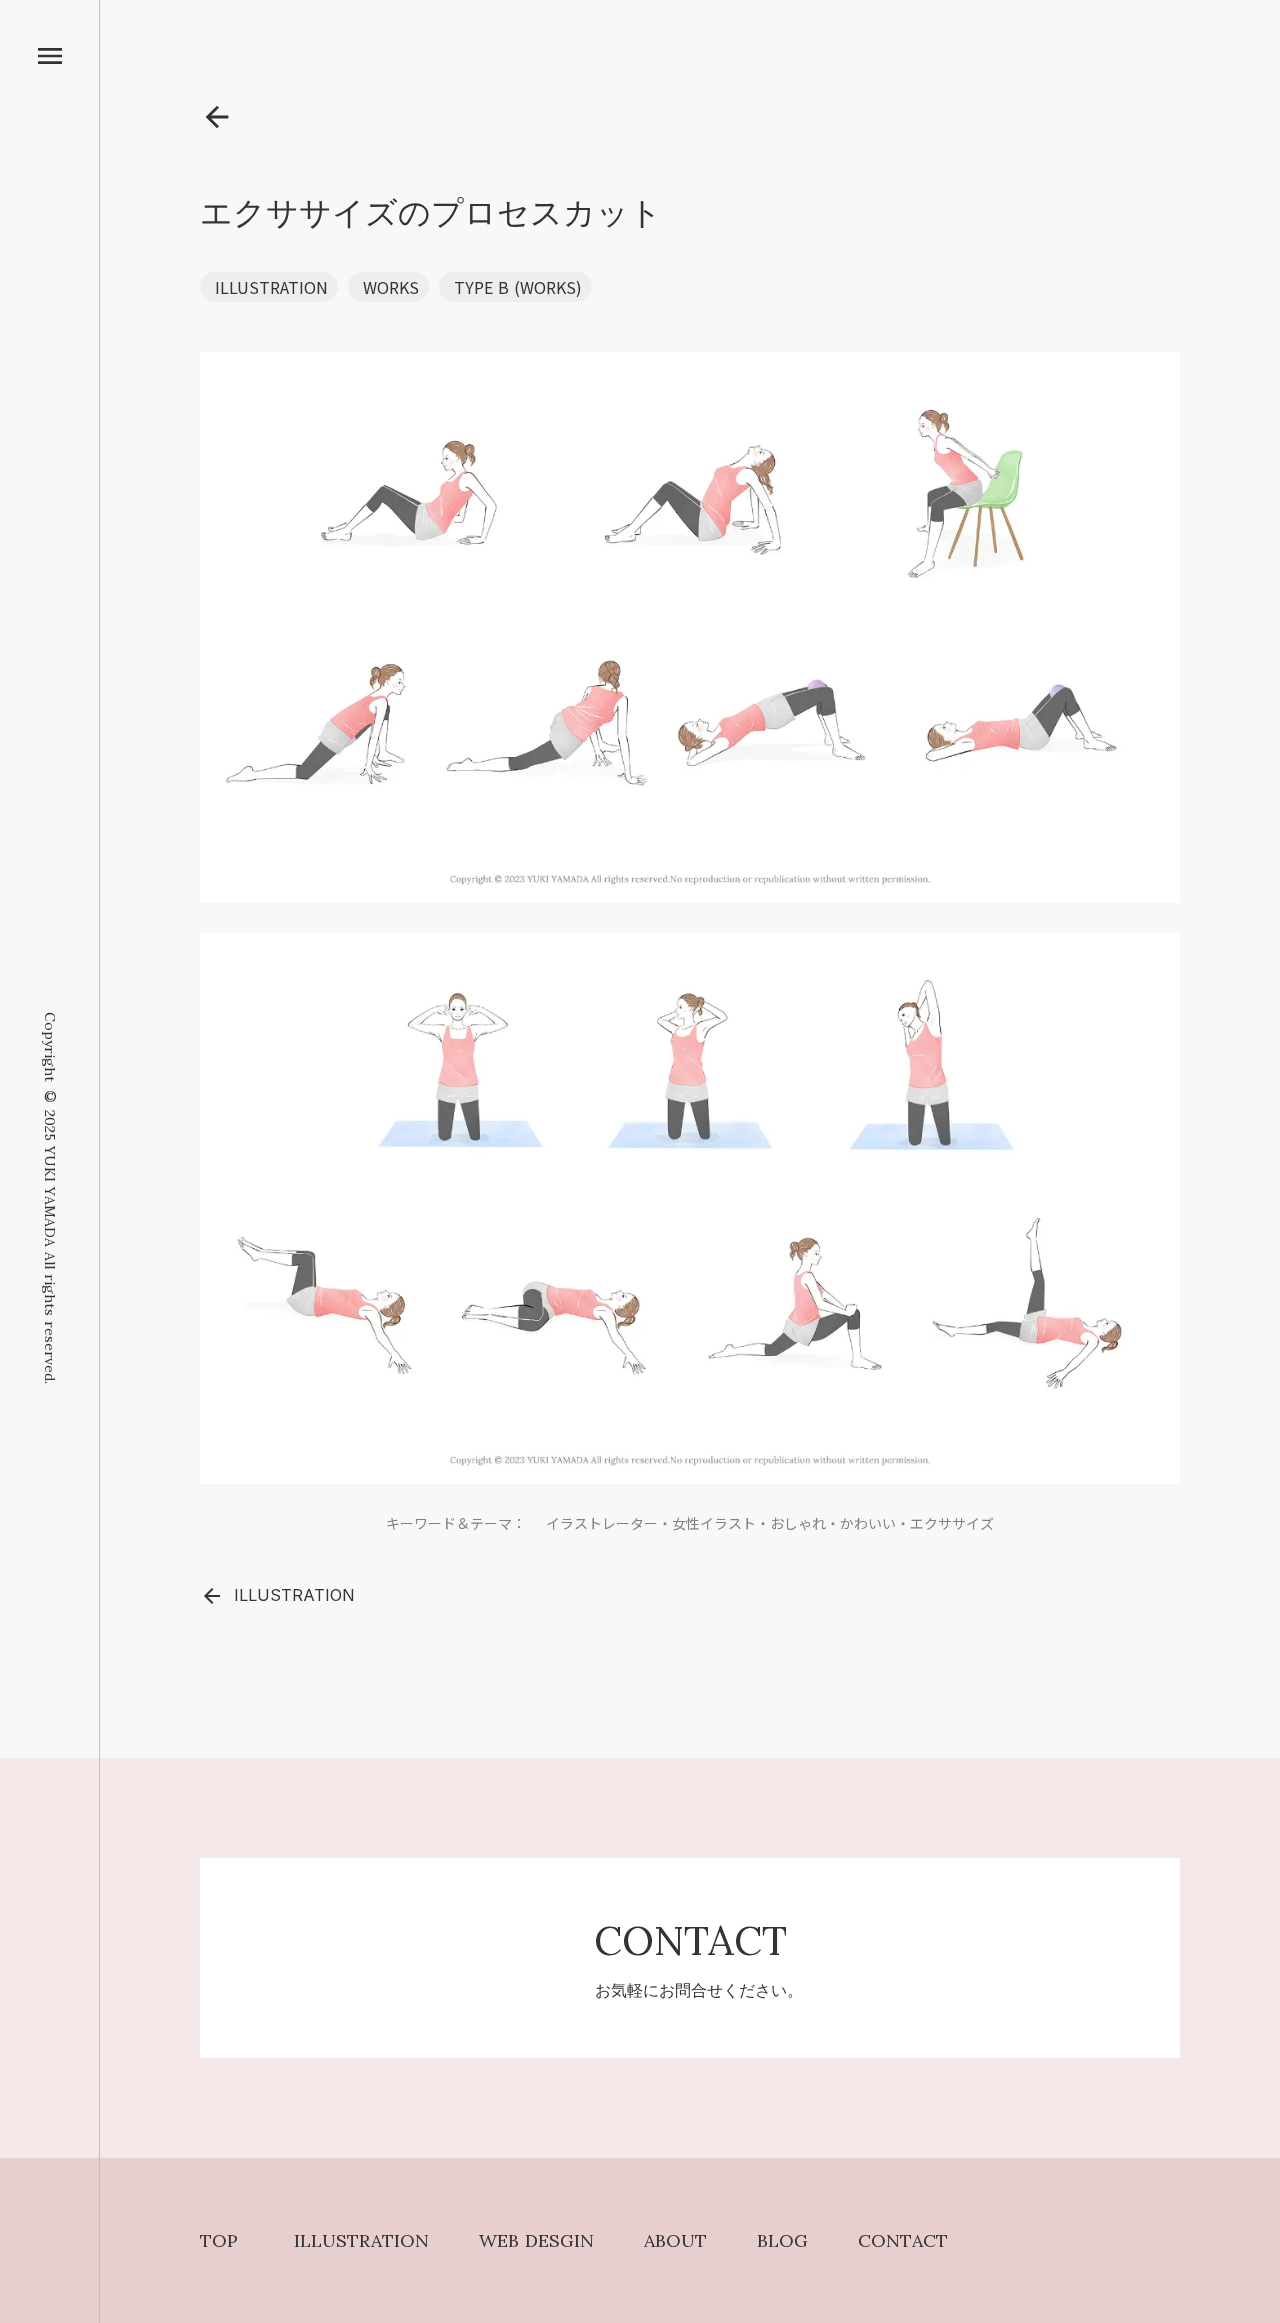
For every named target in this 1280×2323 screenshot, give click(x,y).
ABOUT (675, 2240)
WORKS (391, 287)
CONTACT (903, 2240)
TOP (219, 2240)
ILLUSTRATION (271, 287)
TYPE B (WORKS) (518, 287)
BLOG (782, 2240)
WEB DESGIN (536, 2240)
